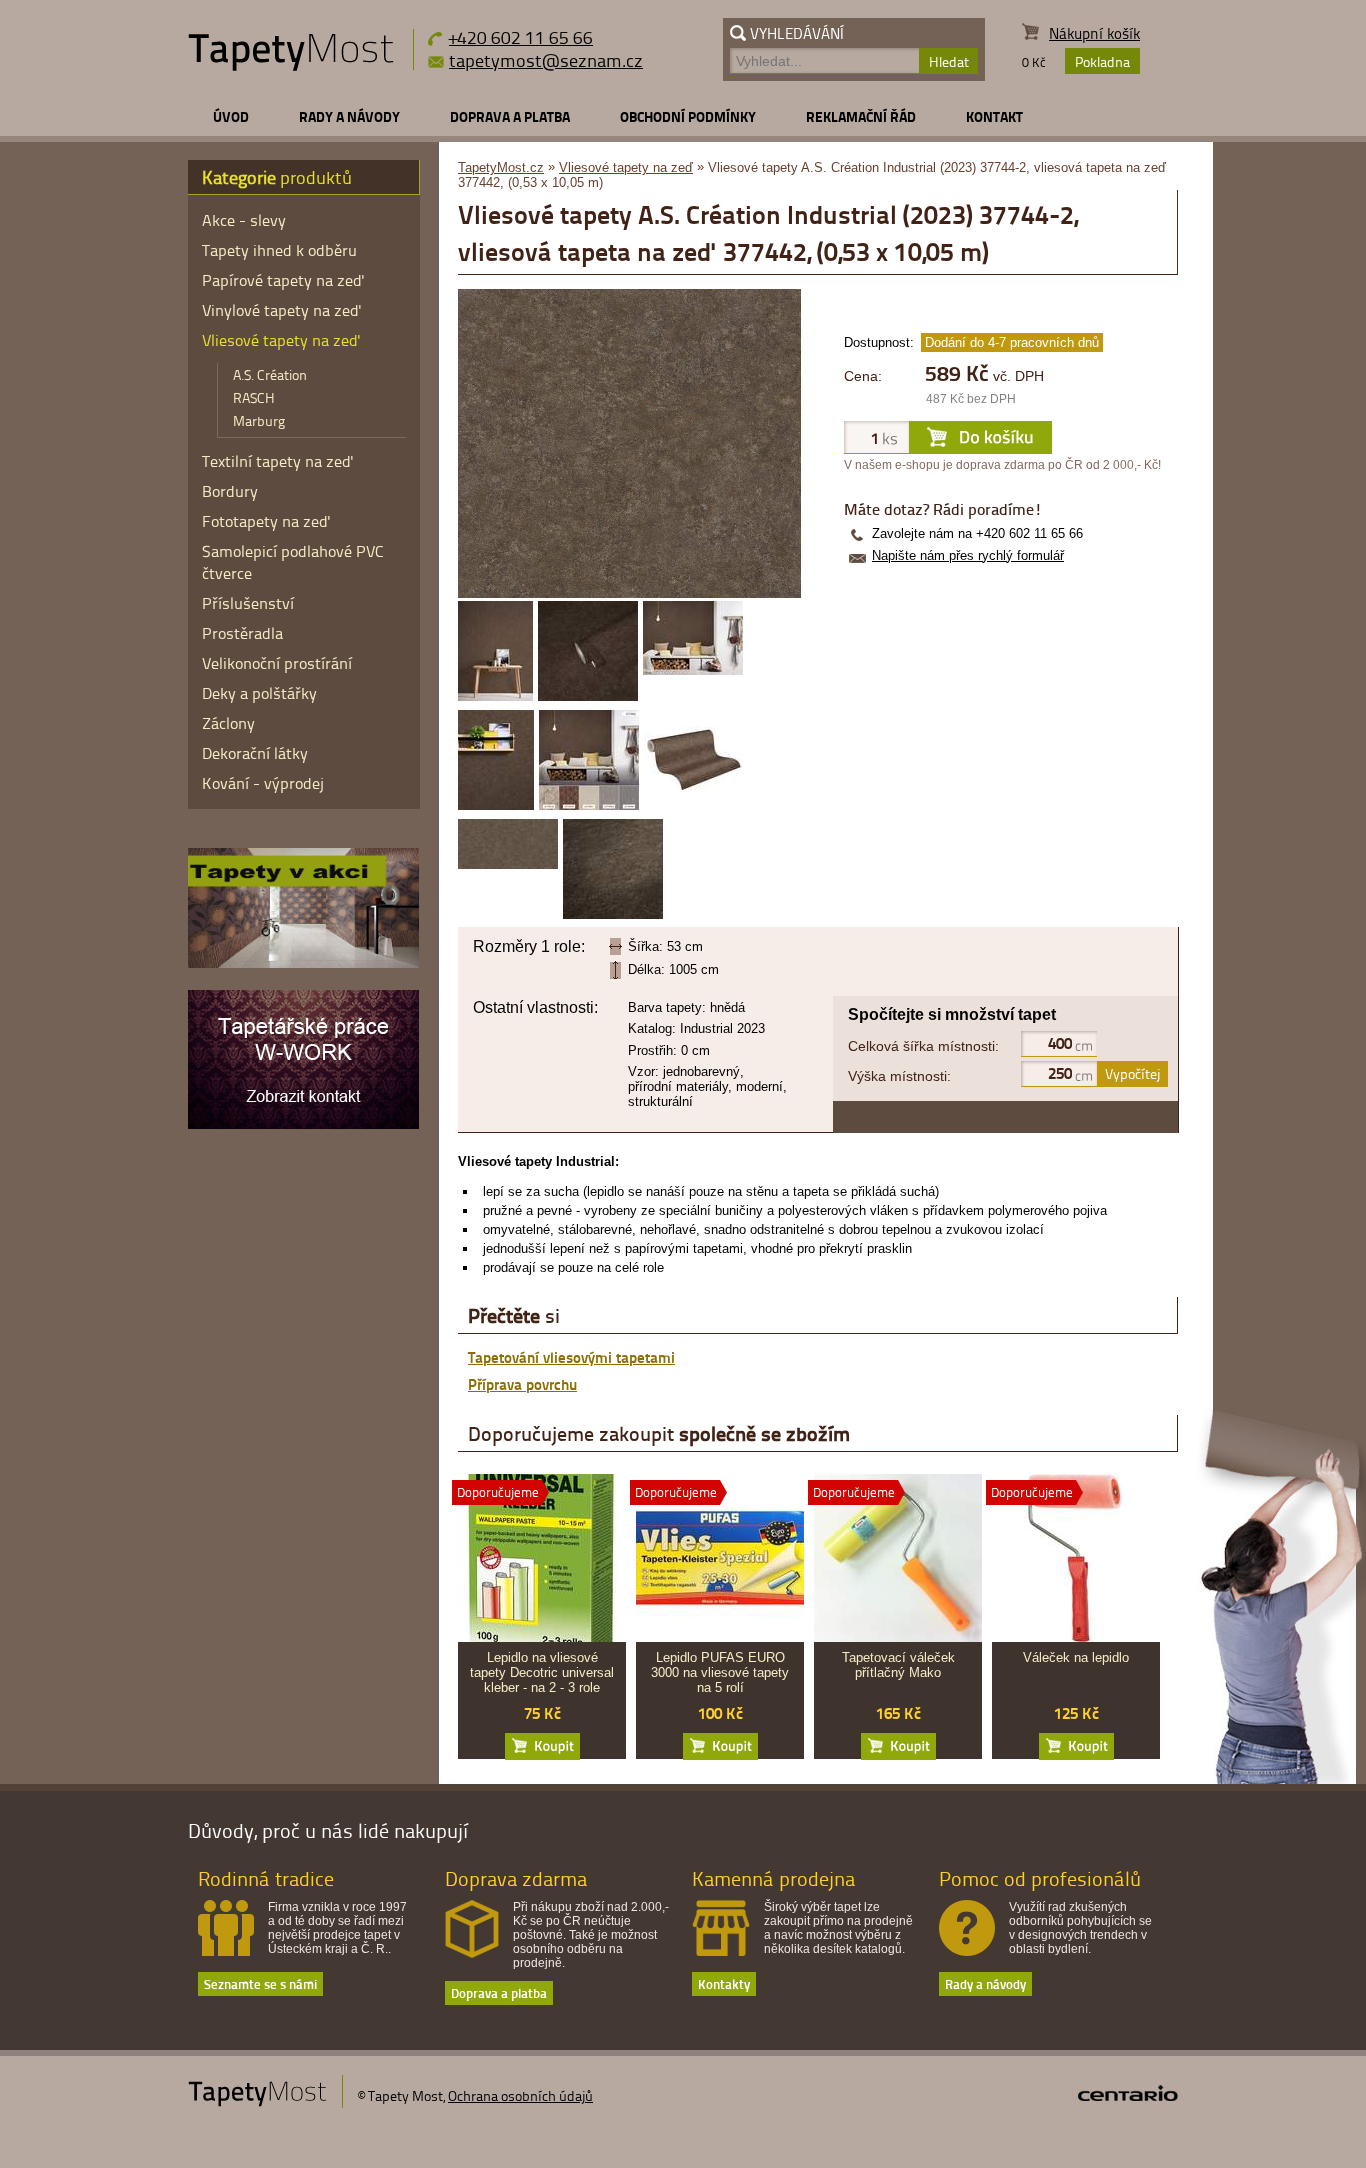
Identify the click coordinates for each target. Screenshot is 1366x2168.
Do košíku (542, 1746)
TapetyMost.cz (501, 167)
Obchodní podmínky (688, 116)
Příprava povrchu (522, 1384)
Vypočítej (1132, 1073)
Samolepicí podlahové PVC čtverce (293, 562)
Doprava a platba (510, 116)
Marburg (259, 420)
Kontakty (724, 1983)
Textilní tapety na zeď (278, 461)
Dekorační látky (255, 753)
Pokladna (1102, 61)
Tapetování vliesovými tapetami (571, 1357)
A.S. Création (270, 374)
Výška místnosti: (899, 1076)
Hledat (949, 61)
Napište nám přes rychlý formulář (968, 555)
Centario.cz (1128, 2093)
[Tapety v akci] (303, 963)
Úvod (231, 116)
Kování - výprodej (263, 783)
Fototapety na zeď (266, 521)
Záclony (228, 723)
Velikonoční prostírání (277, 663)
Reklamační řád (861, 116)
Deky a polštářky (259, 693)
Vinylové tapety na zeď (282, 310)
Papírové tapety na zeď (283, 280)
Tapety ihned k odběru (279, 250)
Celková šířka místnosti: (923, 1046)
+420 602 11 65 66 (521, 36)
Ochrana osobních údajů (520, 2095)
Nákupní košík (1094, 33)
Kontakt (994, 116)
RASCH (254, 397)
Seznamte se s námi (260, 1983)
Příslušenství (248, 603)
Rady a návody (349, 116)
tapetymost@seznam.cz (546, 60)
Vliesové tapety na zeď (626, 167)
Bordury (230, 491)
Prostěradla (242, 633)
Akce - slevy (244, 220)
